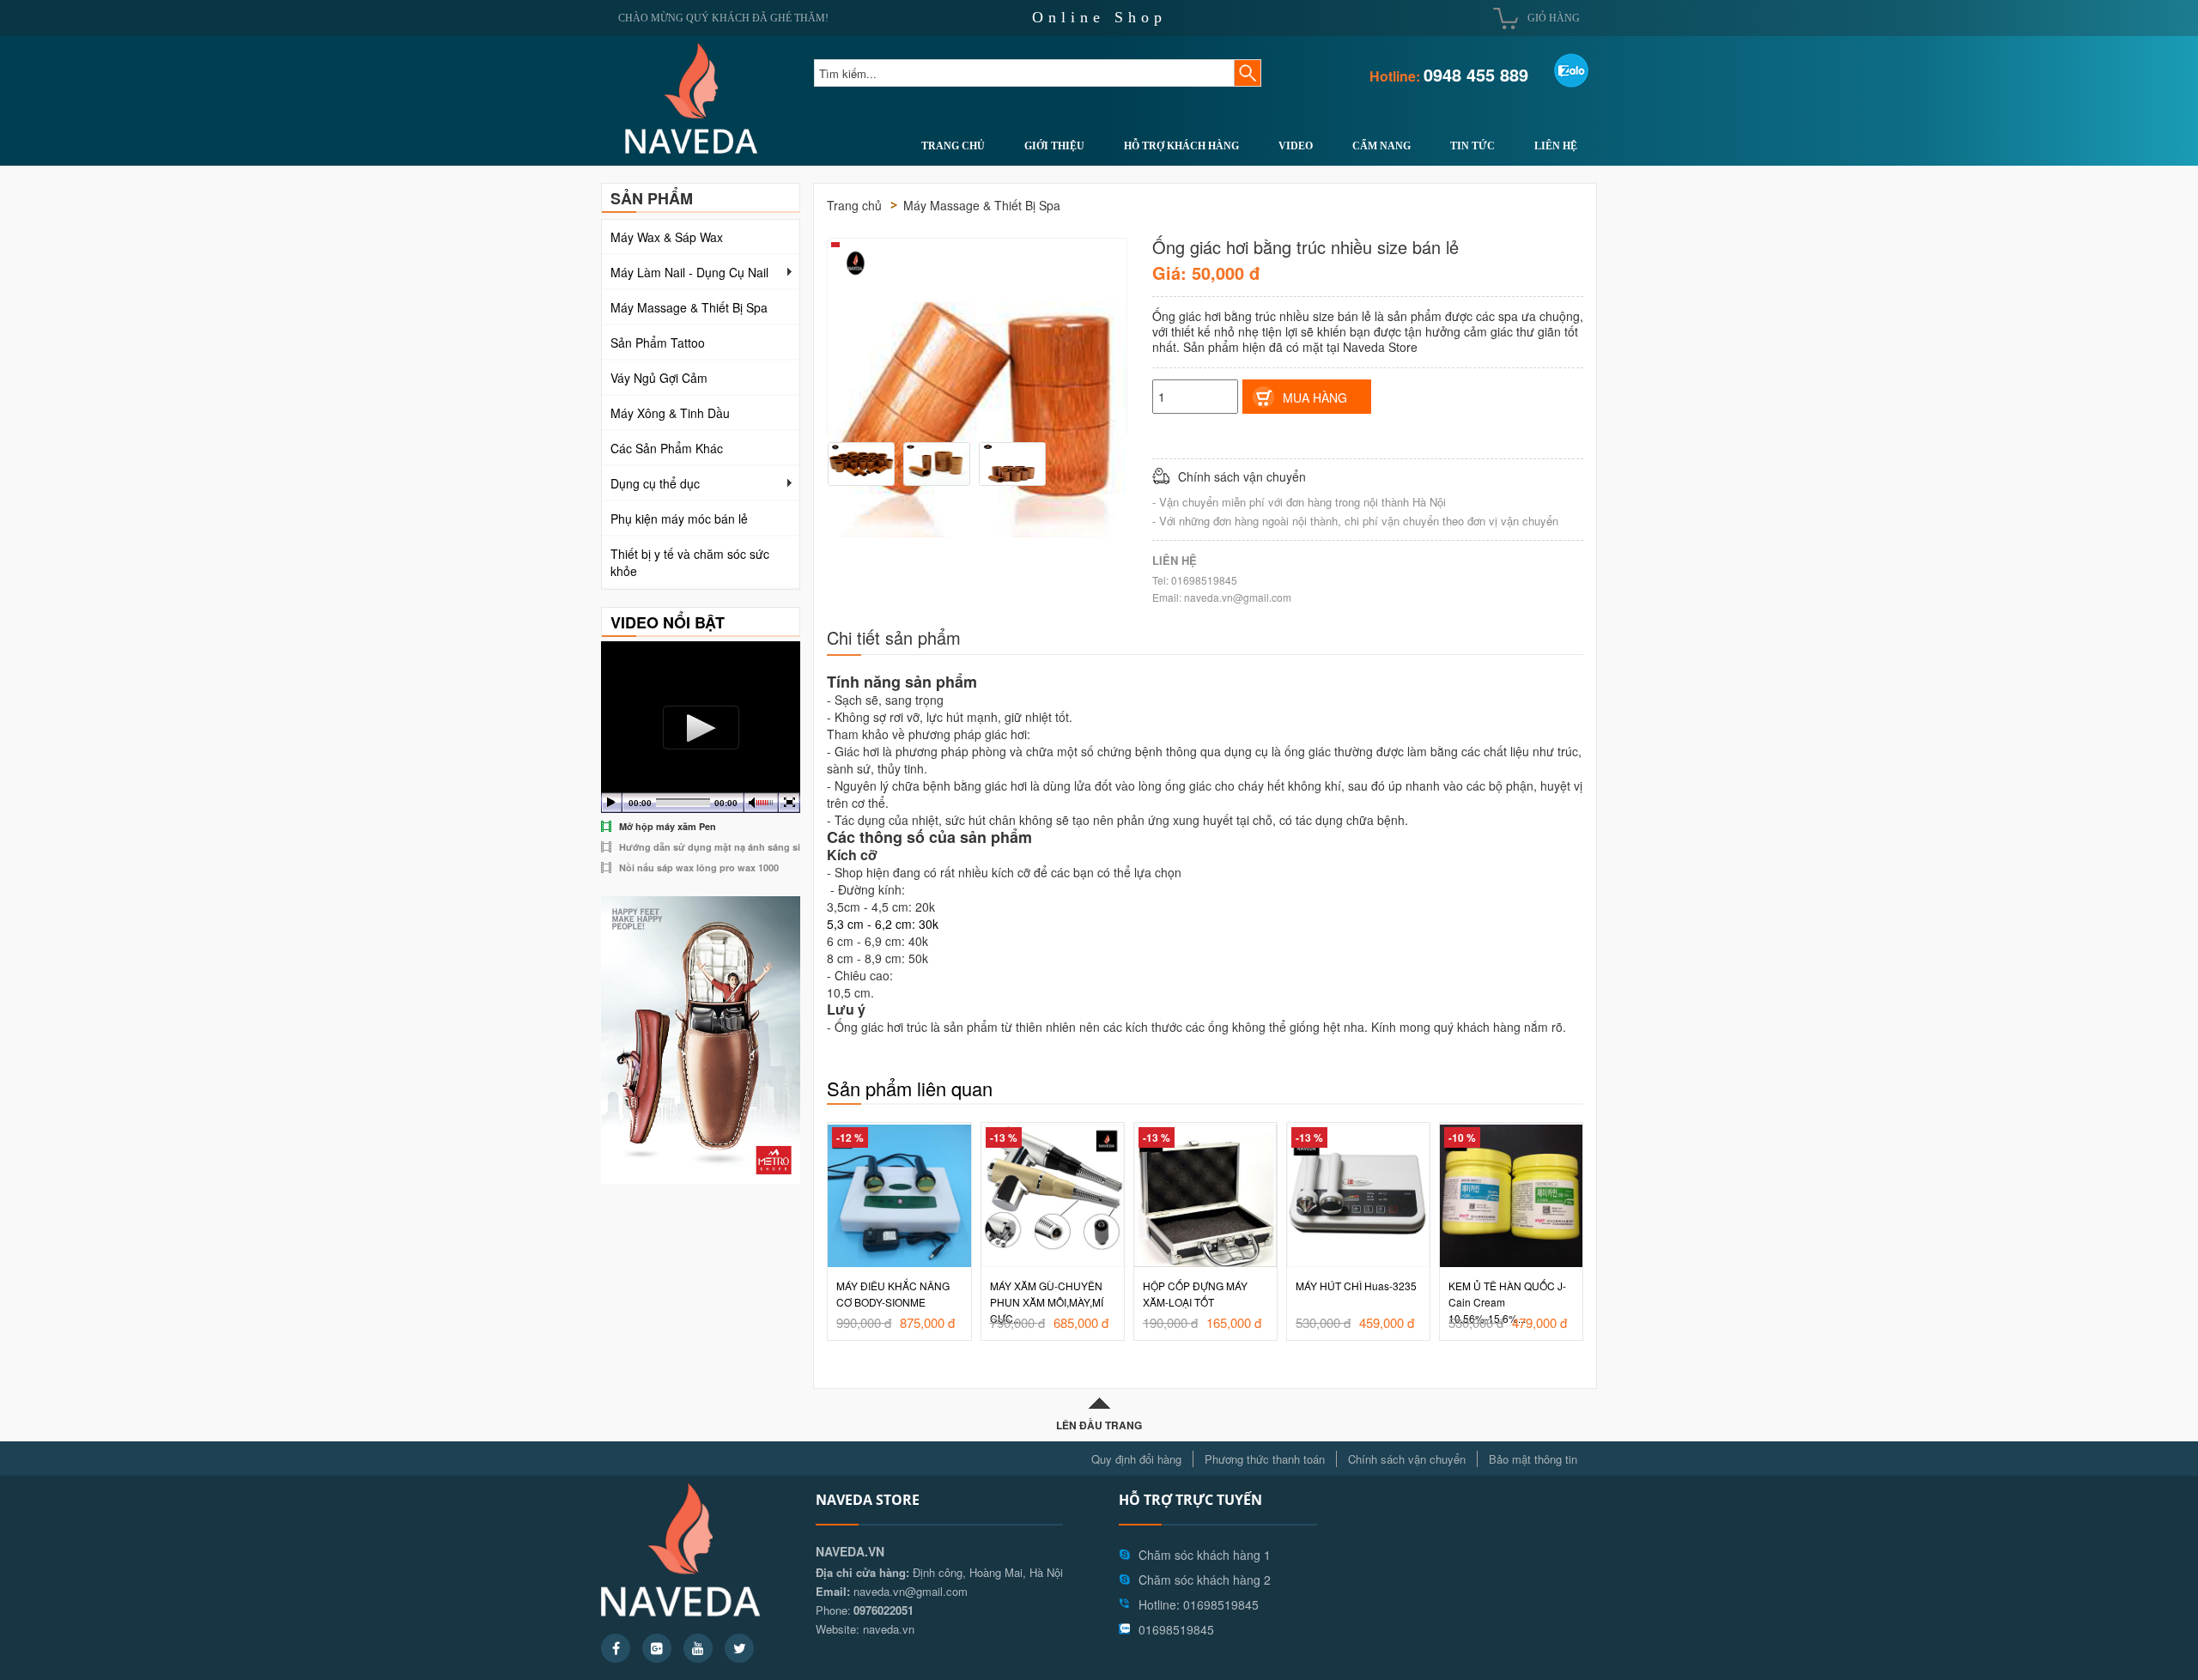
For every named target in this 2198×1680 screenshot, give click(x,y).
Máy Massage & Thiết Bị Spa (689, 307)
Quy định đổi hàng (1136, 1459)
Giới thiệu (1054, 146)
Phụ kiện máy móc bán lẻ (679, 519)
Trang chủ (953, 146)
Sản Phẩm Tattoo (658, 343)
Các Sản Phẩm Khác (667, 448)
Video (1296, 146)
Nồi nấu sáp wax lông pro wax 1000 (699, 867)
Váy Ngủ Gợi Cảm (659, 378)
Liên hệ (1556, 146)
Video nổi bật (668, 622)
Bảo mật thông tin (1533, 1459)
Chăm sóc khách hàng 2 (1205, 1580)
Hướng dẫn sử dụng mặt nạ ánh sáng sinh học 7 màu (741, 847)
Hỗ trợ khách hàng (1181, 146)
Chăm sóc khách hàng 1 (1205, 1555)
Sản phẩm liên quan (910, 1088)
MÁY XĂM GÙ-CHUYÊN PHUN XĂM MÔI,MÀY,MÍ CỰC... (894, 1302)
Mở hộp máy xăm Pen (668, 826)
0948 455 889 (1476, 74)
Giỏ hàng (1554, 18)
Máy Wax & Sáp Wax (667, 237)
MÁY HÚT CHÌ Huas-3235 (1203, 1286)
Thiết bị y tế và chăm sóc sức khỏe (690, 562)
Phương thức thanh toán (1265, 1459)
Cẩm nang (1381, 146)
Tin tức (1472, 146)
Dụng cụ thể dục (655, 483)
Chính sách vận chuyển (1407, 1459)
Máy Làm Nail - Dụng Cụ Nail (689, 272)
